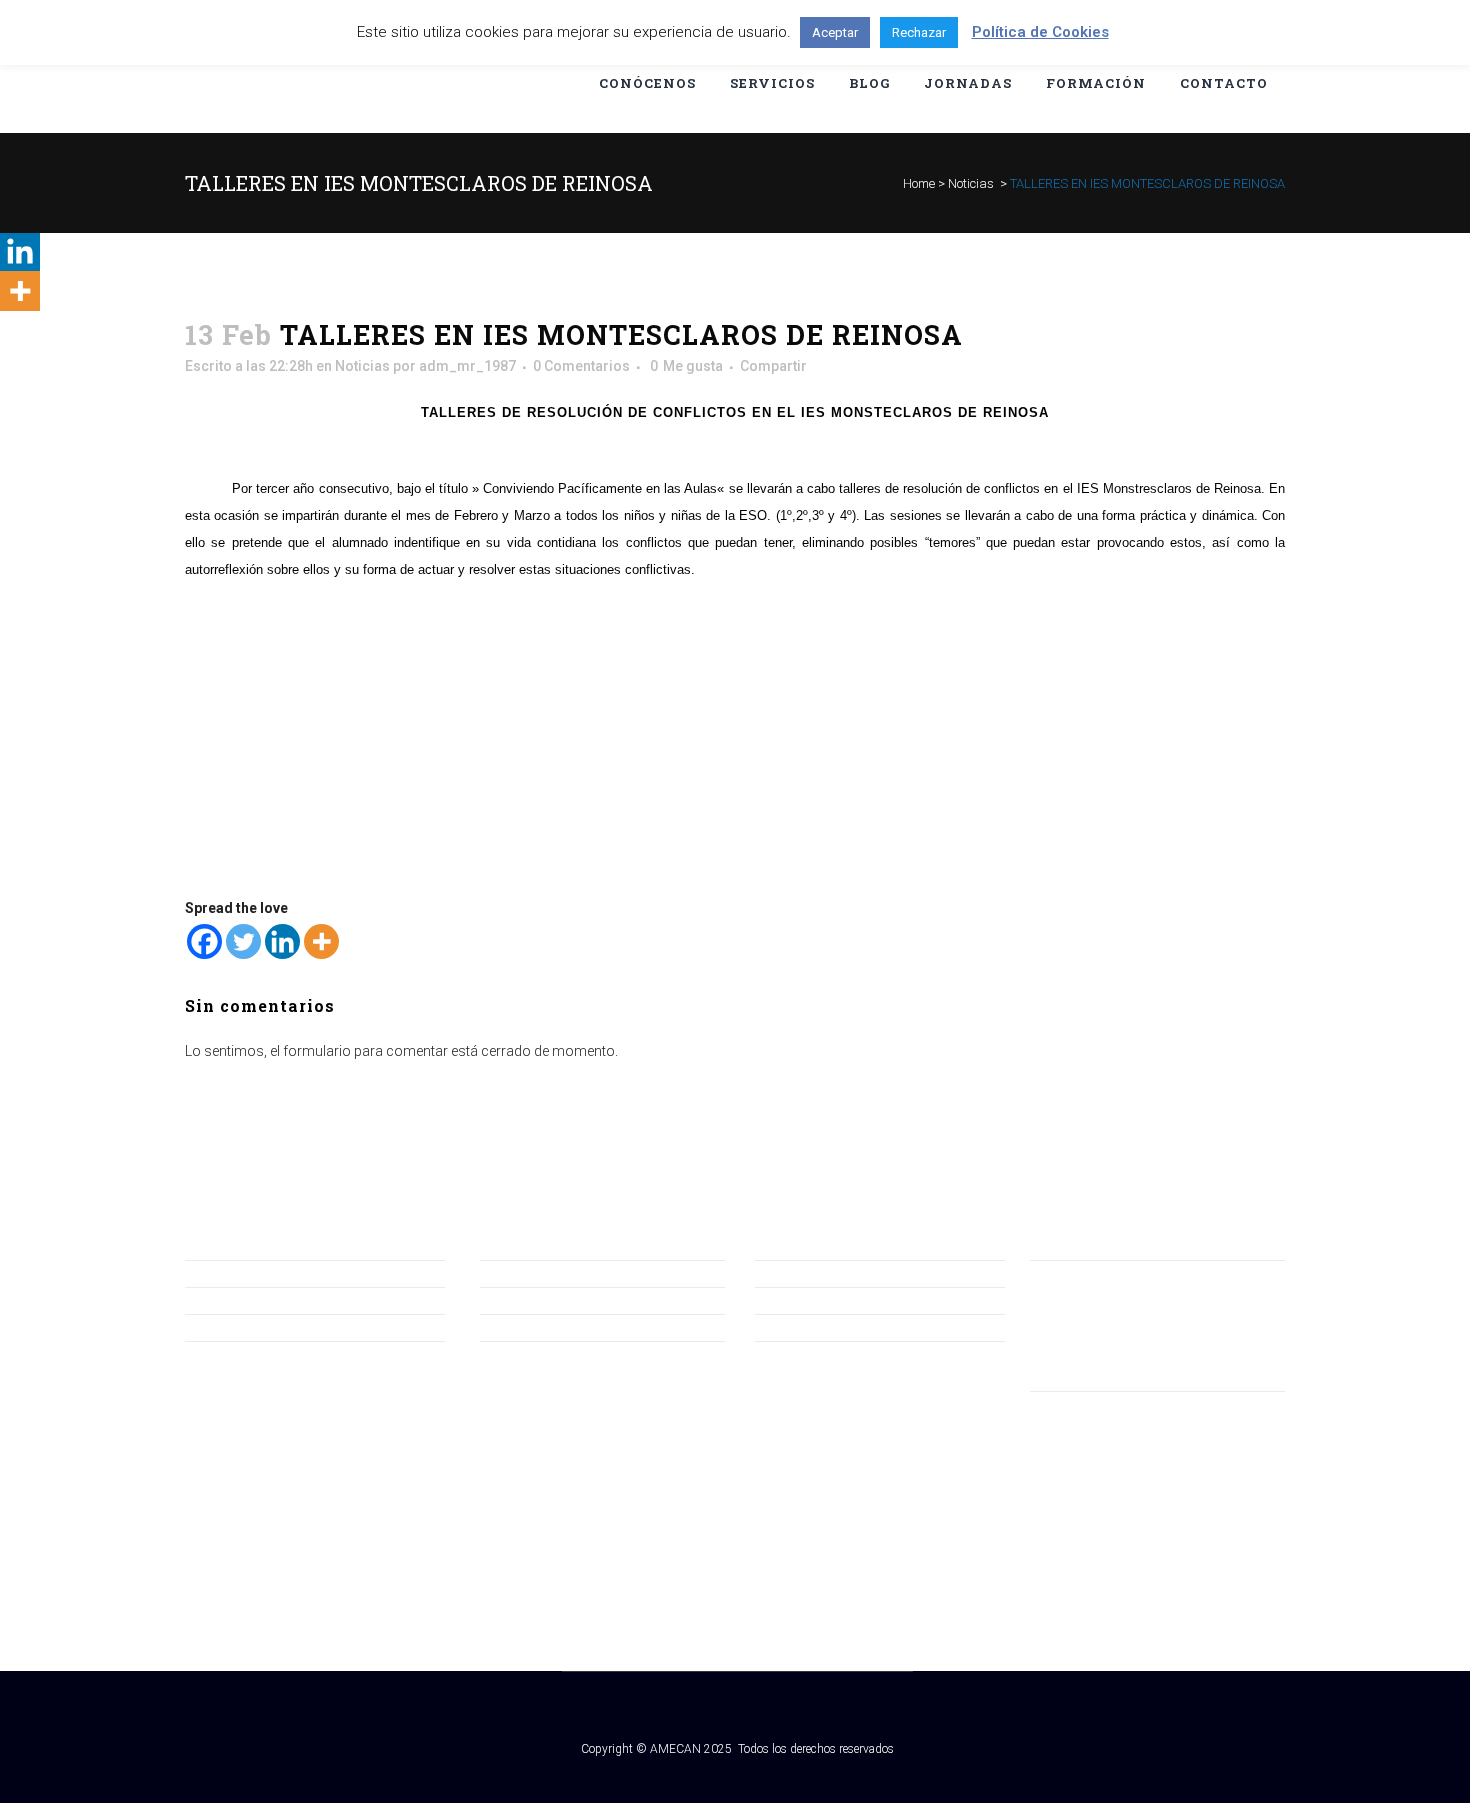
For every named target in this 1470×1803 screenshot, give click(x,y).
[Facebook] (204, 941)
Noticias (971, 183)
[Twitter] (243, 941)
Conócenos (517, 1273)
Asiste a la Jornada (245, 1327)
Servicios (509, 1327)
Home (919, 183)
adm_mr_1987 (467, 366)
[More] (321, 941)
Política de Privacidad (822, 1300)
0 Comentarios (581, 366)
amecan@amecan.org (1101, 1299)
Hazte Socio (223, 1300)
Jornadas (510, 1300)
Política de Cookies (815, 1327)
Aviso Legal (791, 1273)
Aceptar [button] (835, 32)
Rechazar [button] (919, 32)
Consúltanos (226, 1273)
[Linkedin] (282, 941)
